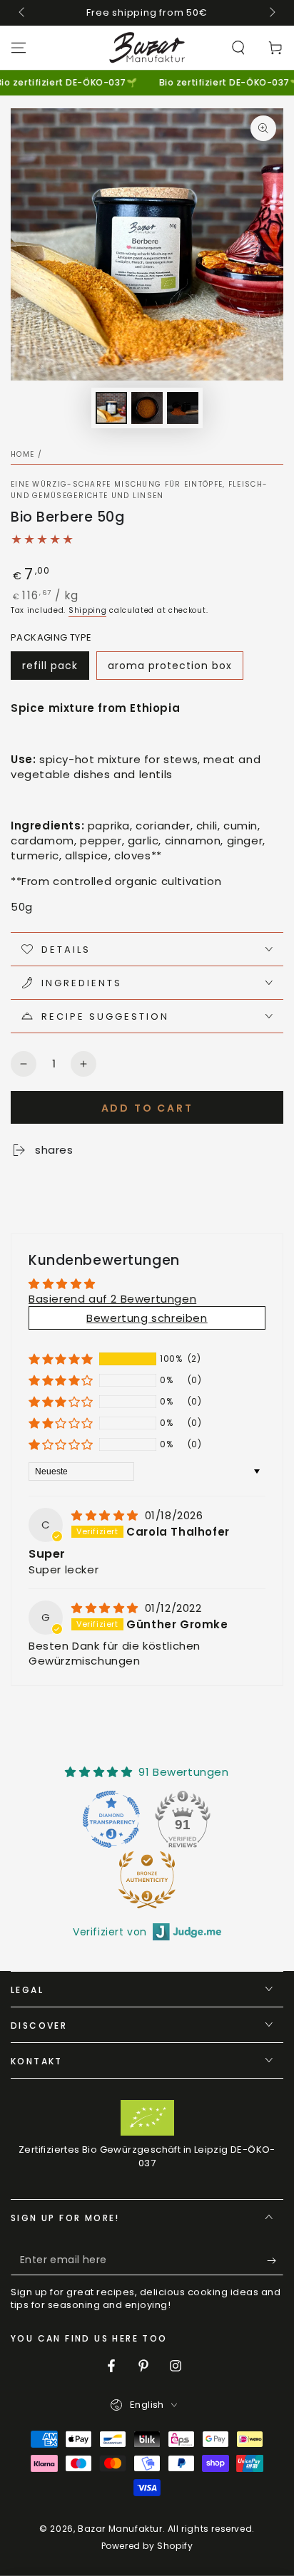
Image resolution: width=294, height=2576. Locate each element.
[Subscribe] (275, 2261)
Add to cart (147, 1108)
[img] (107, 1515)
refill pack (50, 666)
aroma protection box (170, 666)
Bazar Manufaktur (120, 2529)
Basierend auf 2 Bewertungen (112, 1299)
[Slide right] (271, 13)
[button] (238, 48)
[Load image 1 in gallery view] (111, 408)
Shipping (88, 610)
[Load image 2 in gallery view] (147, 408)
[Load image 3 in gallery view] (183, 408)
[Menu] (19, 48)
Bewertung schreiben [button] (147, 1318)
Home (22, 454)
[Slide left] (23, 13)
